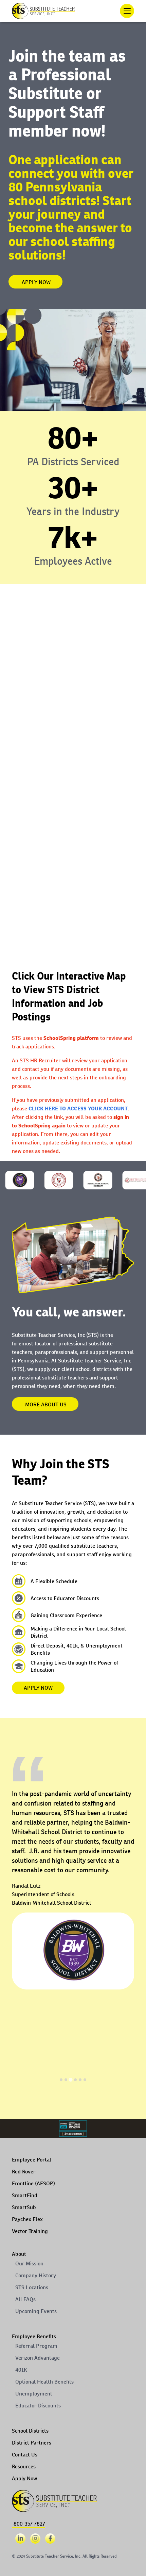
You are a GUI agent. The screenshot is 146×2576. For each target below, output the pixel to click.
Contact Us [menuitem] (25, 2455)
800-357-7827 (29, 2524)
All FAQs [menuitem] (25, 2299)
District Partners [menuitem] (32, 2443)
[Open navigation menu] (127, 11)
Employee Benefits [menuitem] (34, 2336)
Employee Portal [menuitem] (32, 2160)
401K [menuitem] (21, 2370)
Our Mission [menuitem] (29, 2263)
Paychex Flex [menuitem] (27, 2219)
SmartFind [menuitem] (25, 2195)
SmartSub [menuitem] (24, 2207)
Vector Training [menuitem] (30, 2231)
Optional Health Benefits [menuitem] (44, 2382)
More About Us (46, 1404)
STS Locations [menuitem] (32, 2287)
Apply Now (36, 282)
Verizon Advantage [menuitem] (38, 2358)
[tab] (61, 2080)
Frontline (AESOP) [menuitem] (33, 2183)
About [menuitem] (19, 2254)
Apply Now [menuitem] (24, 2478)
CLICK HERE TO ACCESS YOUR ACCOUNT (78, 1109)
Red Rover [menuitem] (24, 2172)
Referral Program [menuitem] (36, 2346)
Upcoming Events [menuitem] (36, 2311)
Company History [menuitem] (36, 2275)
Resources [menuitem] (24, 2466)
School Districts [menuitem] (30, 2431)
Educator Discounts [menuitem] (38, 2406)
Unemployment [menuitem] (34, 2394)
